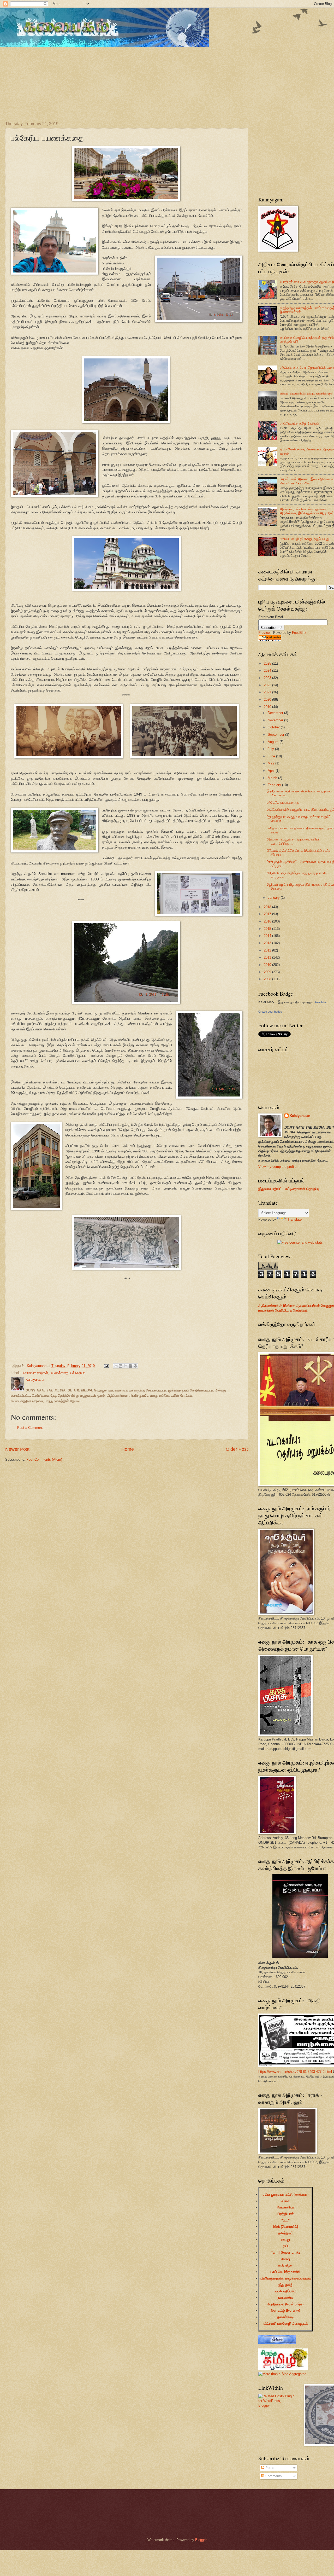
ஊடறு (285, 2240)
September (276, 735)
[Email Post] (106, 1366)
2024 (268, 671)
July (271, 749)
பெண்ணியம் (286, 2207)
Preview (264, 633)
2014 (268, 936)
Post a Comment (30, 1428)
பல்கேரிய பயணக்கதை (283, 802)
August (274, 742)
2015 (268, 929)
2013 (268, 943)
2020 (268, 700)
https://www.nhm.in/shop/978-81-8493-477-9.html (295, 2072)
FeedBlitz (299, 633)
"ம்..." (285, 2220)
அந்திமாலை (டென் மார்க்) (285, 2304)
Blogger (201, 2540)
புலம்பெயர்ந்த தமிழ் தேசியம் (299, 423)
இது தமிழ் (285, 2285)
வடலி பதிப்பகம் (285, 2291)
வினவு (285, 2259)
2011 (268, 957)
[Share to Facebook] (130, 1366)
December (276, 713)
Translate (295, 1219)
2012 (268, 950)
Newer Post (17, 1449)
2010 (268, 965)
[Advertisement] (136, 80)
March (273, 778)
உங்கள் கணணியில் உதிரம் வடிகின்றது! (306, 393)
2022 (268, 685)
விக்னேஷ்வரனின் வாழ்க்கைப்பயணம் (285, 2278)
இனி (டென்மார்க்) (286, 2227)
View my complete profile (277, 1167)
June (272, 756)
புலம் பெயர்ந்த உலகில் (285, 2272)
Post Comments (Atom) (44, 1460)
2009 (268, 972)
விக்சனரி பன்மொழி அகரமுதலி (286, 2323)
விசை (286, 2201)
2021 (268, 692)
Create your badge (270, 1012)
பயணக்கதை (59, 1373)
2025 (268, 663)
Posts (269, 2468)
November (276, 720)
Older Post (237, 1449)
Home (128, 1449)
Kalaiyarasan (300, 1116)
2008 (268, 979)
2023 (268, 678)
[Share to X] (126, 1366)
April (272, 771)
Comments (273, 2476)
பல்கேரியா (78, 1373)
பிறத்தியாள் (286, 2214)
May (272, 763)
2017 (268, 914)
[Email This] (116, 1366)
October (274, 727)
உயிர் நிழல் (285, 2265)
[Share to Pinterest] (135, 1366)
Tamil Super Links (286, 2252)
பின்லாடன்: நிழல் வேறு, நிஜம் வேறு (304, 539)
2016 (268, 921)
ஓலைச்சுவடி (285, 2317)
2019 (268, 707)
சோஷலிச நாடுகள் (35, 1373)
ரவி (285, 2246)
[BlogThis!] (121, 1366)
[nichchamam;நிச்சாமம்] (277, 2343)
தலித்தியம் (286, 2233)
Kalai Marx (321, 1002)
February (275, 785)
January (274, 898)
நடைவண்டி (285, 2298)
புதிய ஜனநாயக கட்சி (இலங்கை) (286, 2194)
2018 (268, 907)
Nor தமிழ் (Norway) (285, 2310)
